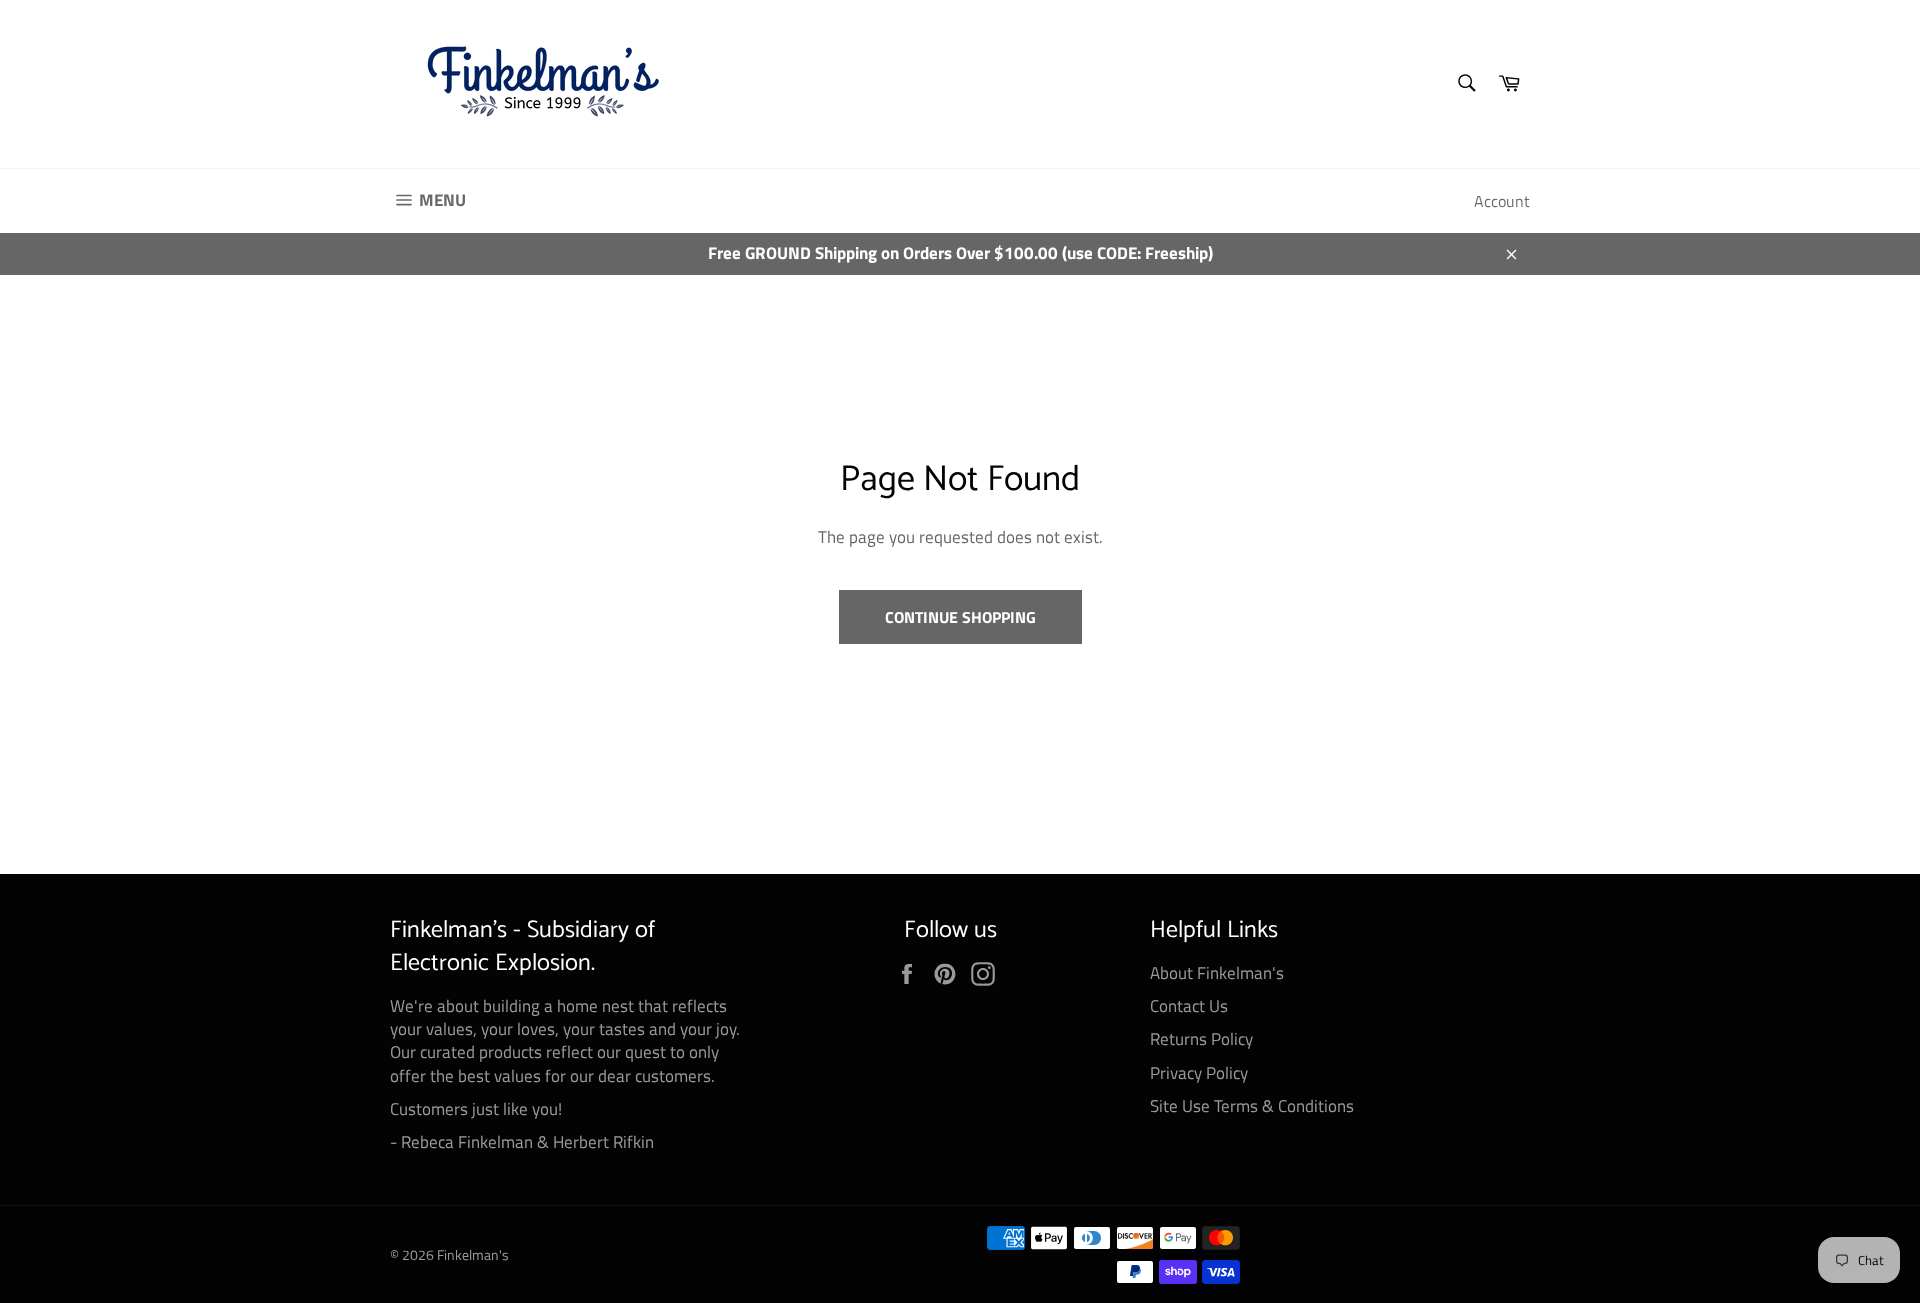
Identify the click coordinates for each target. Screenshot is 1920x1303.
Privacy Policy (1199, 1073)
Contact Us (1189, 1006)
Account (1502, 201)
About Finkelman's (1217, 973)
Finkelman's (473, 1255)
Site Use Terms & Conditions (1252, 1106)
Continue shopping (960, 617)
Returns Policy (1201, 1039)
